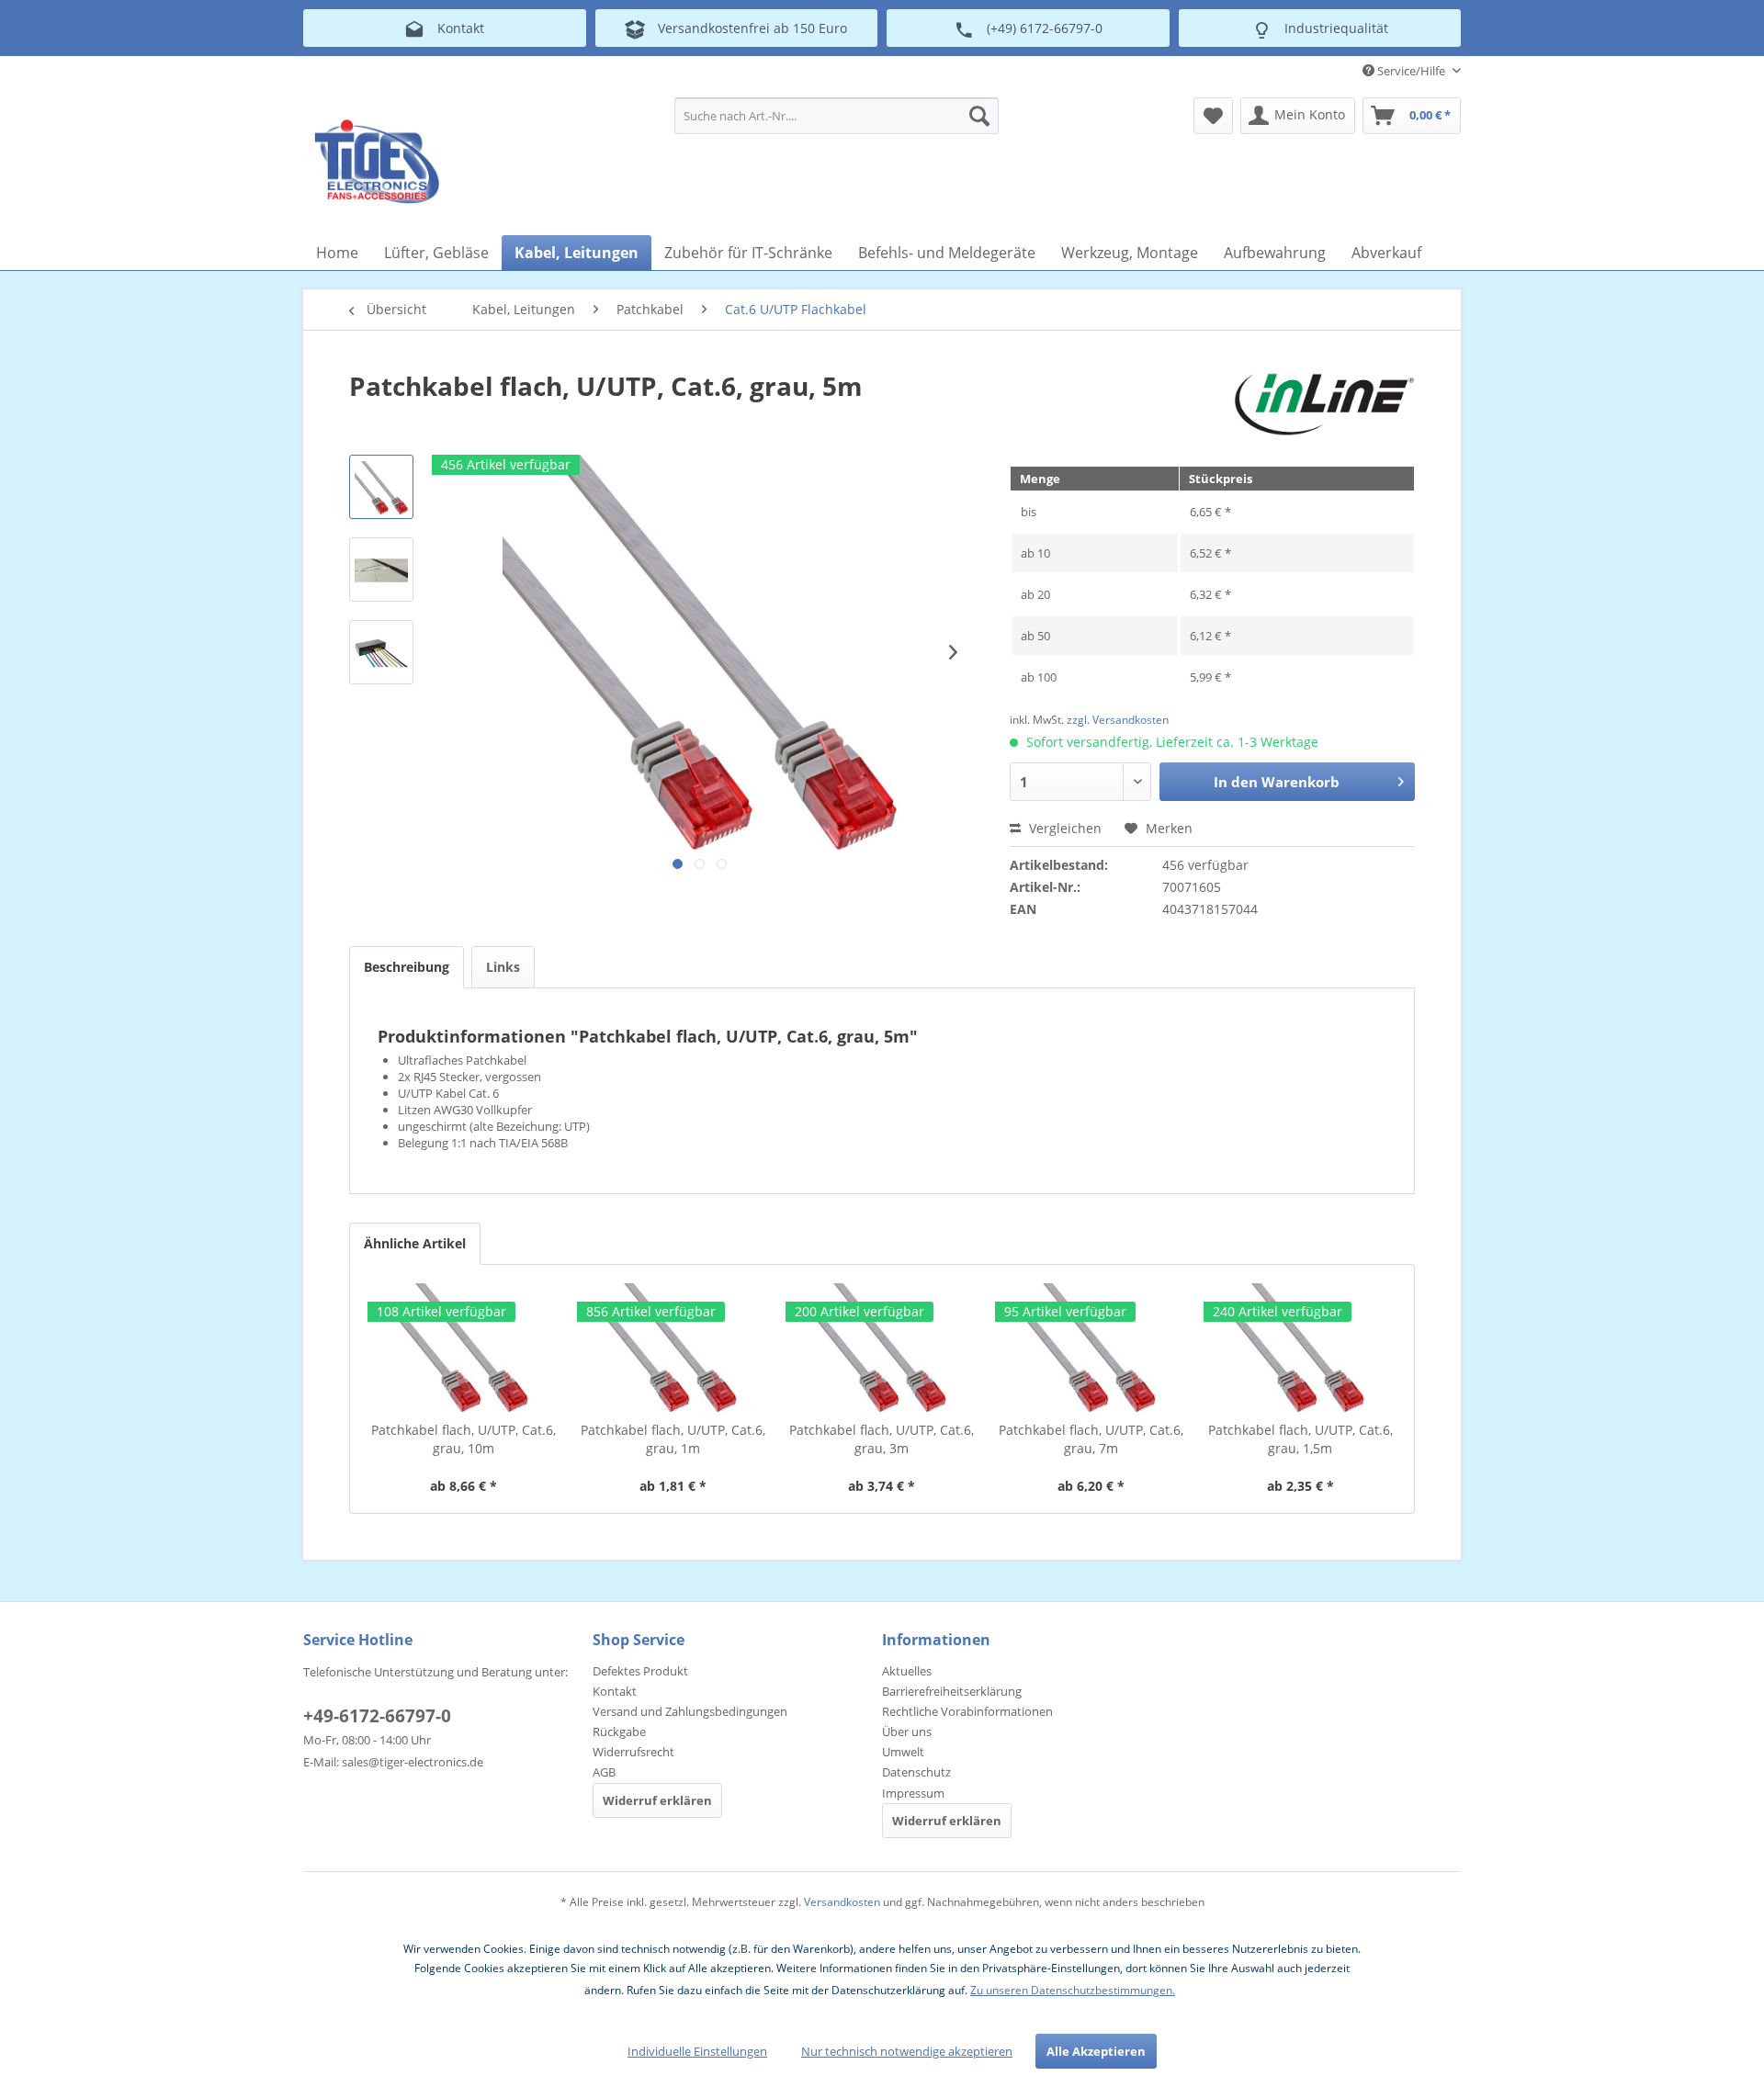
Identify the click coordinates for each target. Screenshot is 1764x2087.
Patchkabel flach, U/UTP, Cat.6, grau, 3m (882, 1439)
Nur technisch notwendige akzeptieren (907, 2051)
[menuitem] (837, 116)
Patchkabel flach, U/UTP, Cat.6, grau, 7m (1091, 1439)
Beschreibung (407, 967)
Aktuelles (907, 1671)
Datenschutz (916, 1772)
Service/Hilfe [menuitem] (1411, 71)
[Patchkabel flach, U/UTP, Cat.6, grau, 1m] (673, 1348)
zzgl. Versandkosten (1118, 720)
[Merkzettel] (1213, 116)
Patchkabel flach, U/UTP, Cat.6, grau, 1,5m (1300, 1439)
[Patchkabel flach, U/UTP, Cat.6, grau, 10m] (464, 1348)
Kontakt (615, 1691)
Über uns (907, 1732)
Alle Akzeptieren (1096, 2051)
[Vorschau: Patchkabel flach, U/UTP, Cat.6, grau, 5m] (381, 487)
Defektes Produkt (640, 1671)
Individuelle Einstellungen (697, 2051)
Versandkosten (842, 1902)
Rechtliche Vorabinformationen (967, 1711)
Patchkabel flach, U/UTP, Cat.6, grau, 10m (464, 1439)
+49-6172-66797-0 (377, 1716)
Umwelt (903, 1752)
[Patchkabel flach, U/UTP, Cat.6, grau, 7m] (1091, 1348)
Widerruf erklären (657, 1800)
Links (503, 967)
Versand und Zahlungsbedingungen (690, 1711)
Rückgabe (619, 1732)
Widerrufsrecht (633, 1752)
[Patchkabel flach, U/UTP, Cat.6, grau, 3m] (882, 1348)
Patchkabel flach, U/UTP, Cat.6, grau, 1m (673, 1439)
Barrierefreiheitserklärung (952, 1691)
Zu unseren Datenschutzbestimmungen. (1073, 1990)
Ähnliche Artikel (415, 1243)
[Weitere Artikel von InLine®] (1324, 404)
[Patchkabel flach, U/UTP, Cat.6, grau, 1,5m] (1300, 1348)
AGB (604, 1772)
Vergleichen (1063, 828)
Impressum (913, 1793)
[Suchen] (979, 116)
